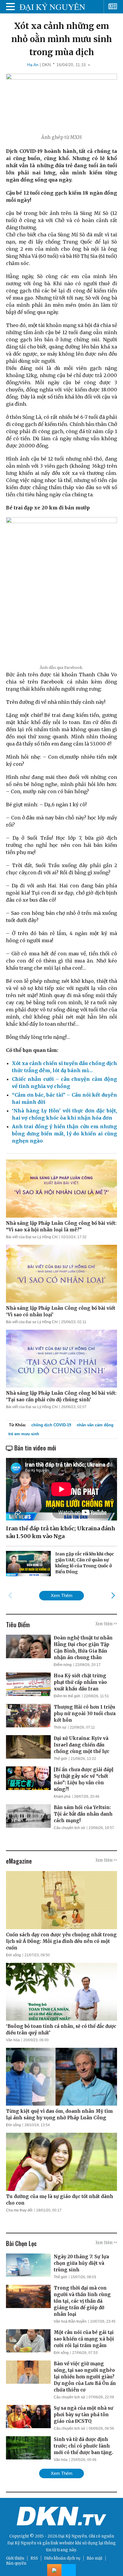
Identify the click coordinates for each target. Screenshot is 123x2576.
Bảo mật (94, 2558)
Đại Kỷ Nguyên (22, 2543)
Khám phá (62, 1797)
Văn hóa (13, 2040)
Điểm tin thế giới (67, 1696)
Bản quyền (16, 2563)
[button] (113, 1595)
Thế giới (60, 1759)
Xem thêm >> (106, 1623)
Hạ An (33, 65)
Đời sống (13, 1955)
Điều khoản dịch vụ (62, 2558)
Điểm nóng (63, 1665)
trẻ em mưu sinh (24, 1434)
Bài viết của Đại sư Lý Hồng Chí (32, 1237)
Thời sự (60, 1727)
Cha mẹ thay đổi (19, 2210)
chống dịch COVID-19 (51, 1425)
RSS (34, 2558)
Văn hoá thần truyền (70, 2321)
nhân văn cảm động (95, 1425)
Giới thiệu (15, 2558)
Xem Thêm (62, 1595)
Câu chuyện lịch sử (69, 1828)
